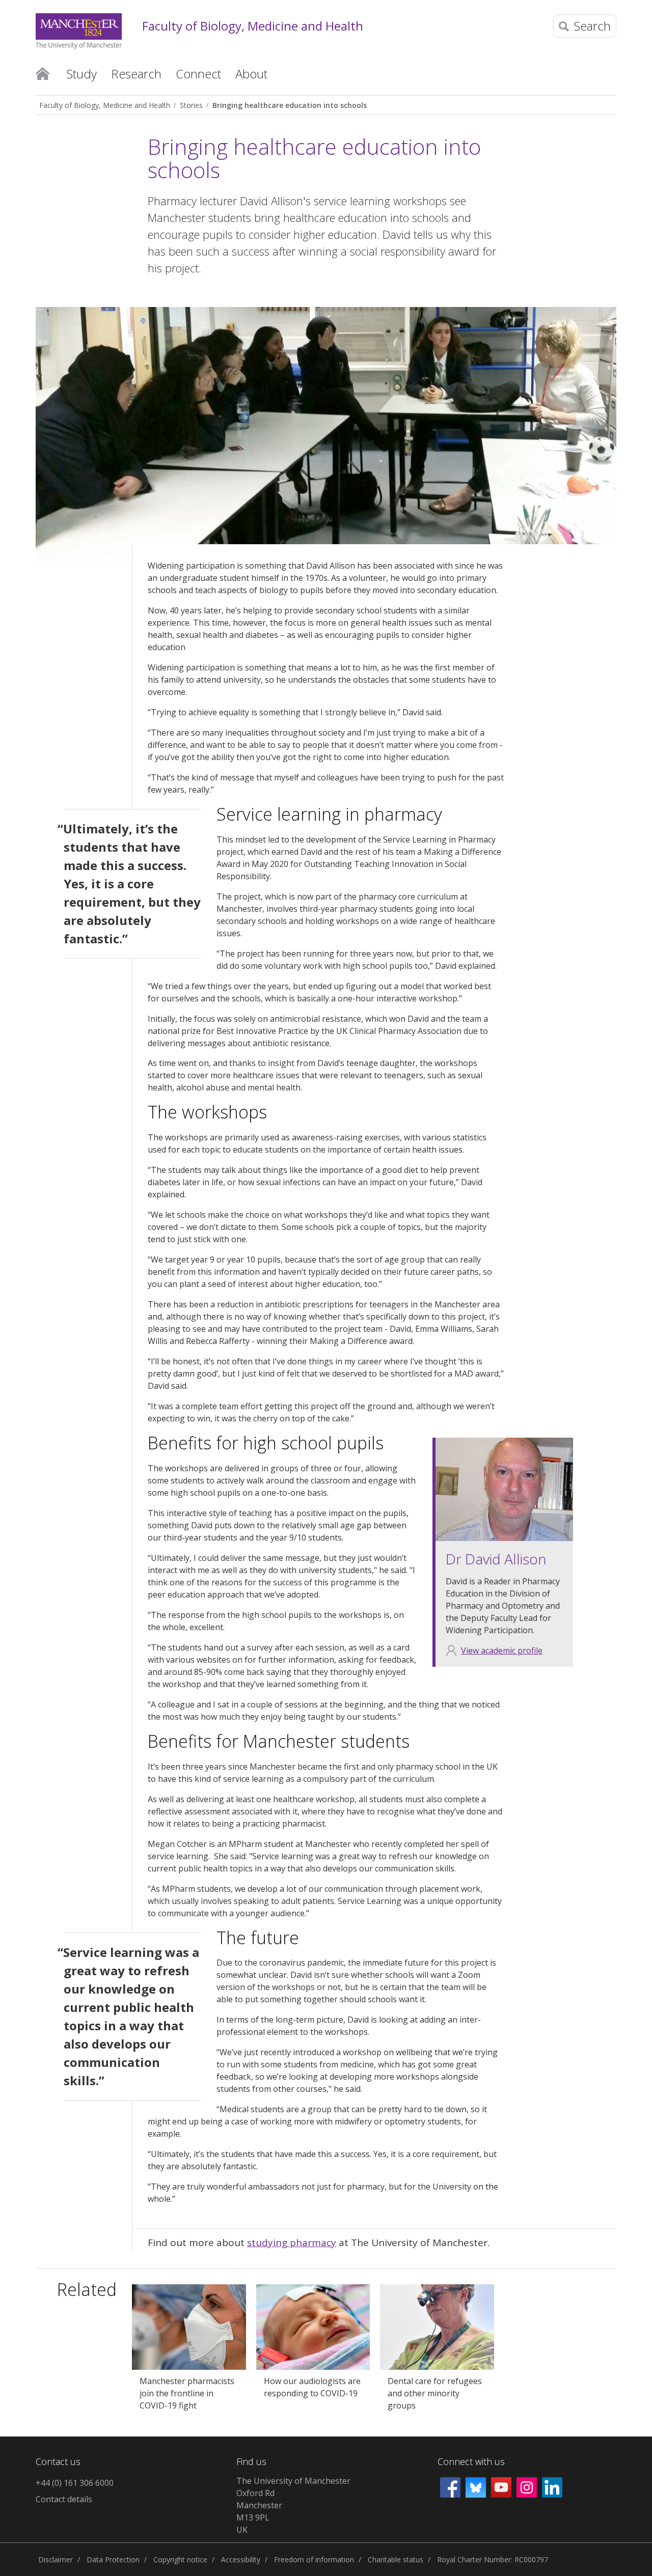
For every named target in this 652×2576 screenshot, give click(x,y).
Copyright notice (180, 2559)
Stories (191, 105)
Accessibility (241, 2559)
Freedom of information (314, 2559)
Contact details (64, 2499)
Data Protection (113, 2559)
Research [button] (136, 74)
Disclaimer (56, 2559)
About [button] (251, 74)
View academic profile (502, 1650)
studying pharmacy (292, 2243)
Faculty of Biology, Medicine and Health (253, 26)
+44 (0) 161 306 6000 (75, 2483)
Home (43, 73)
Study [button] (82, 74)
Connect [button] (198, 74)
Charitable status (396, 2559)
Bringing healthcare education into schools (290, 105)
